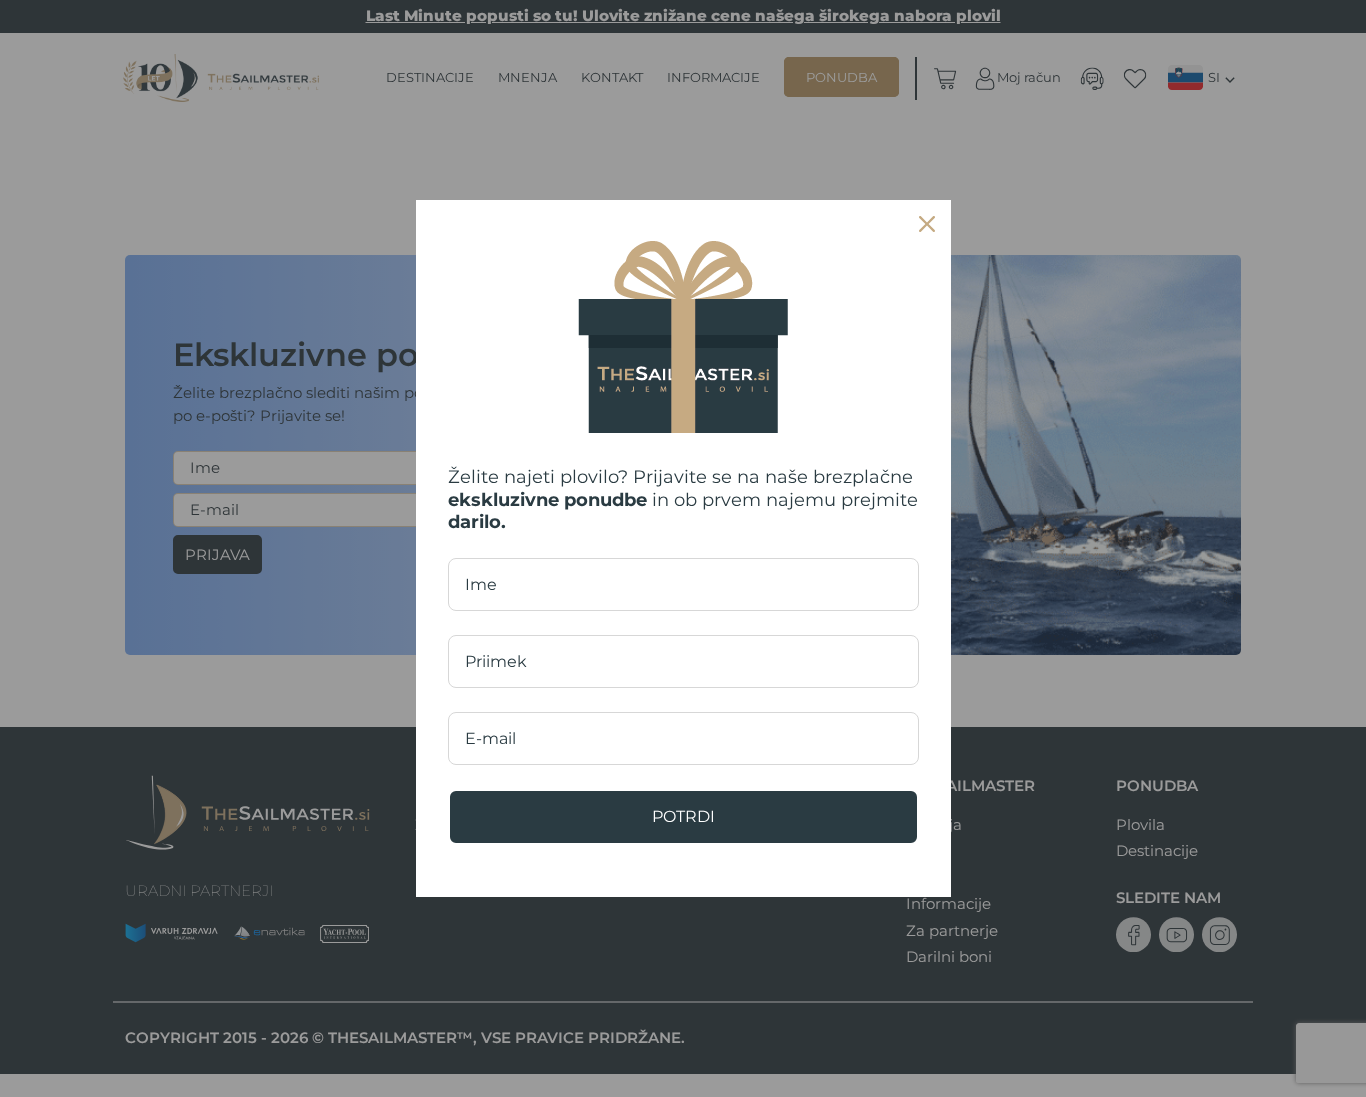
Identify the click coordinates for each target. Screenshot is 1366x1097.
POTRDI (683, 816)
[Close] (927, 224)
